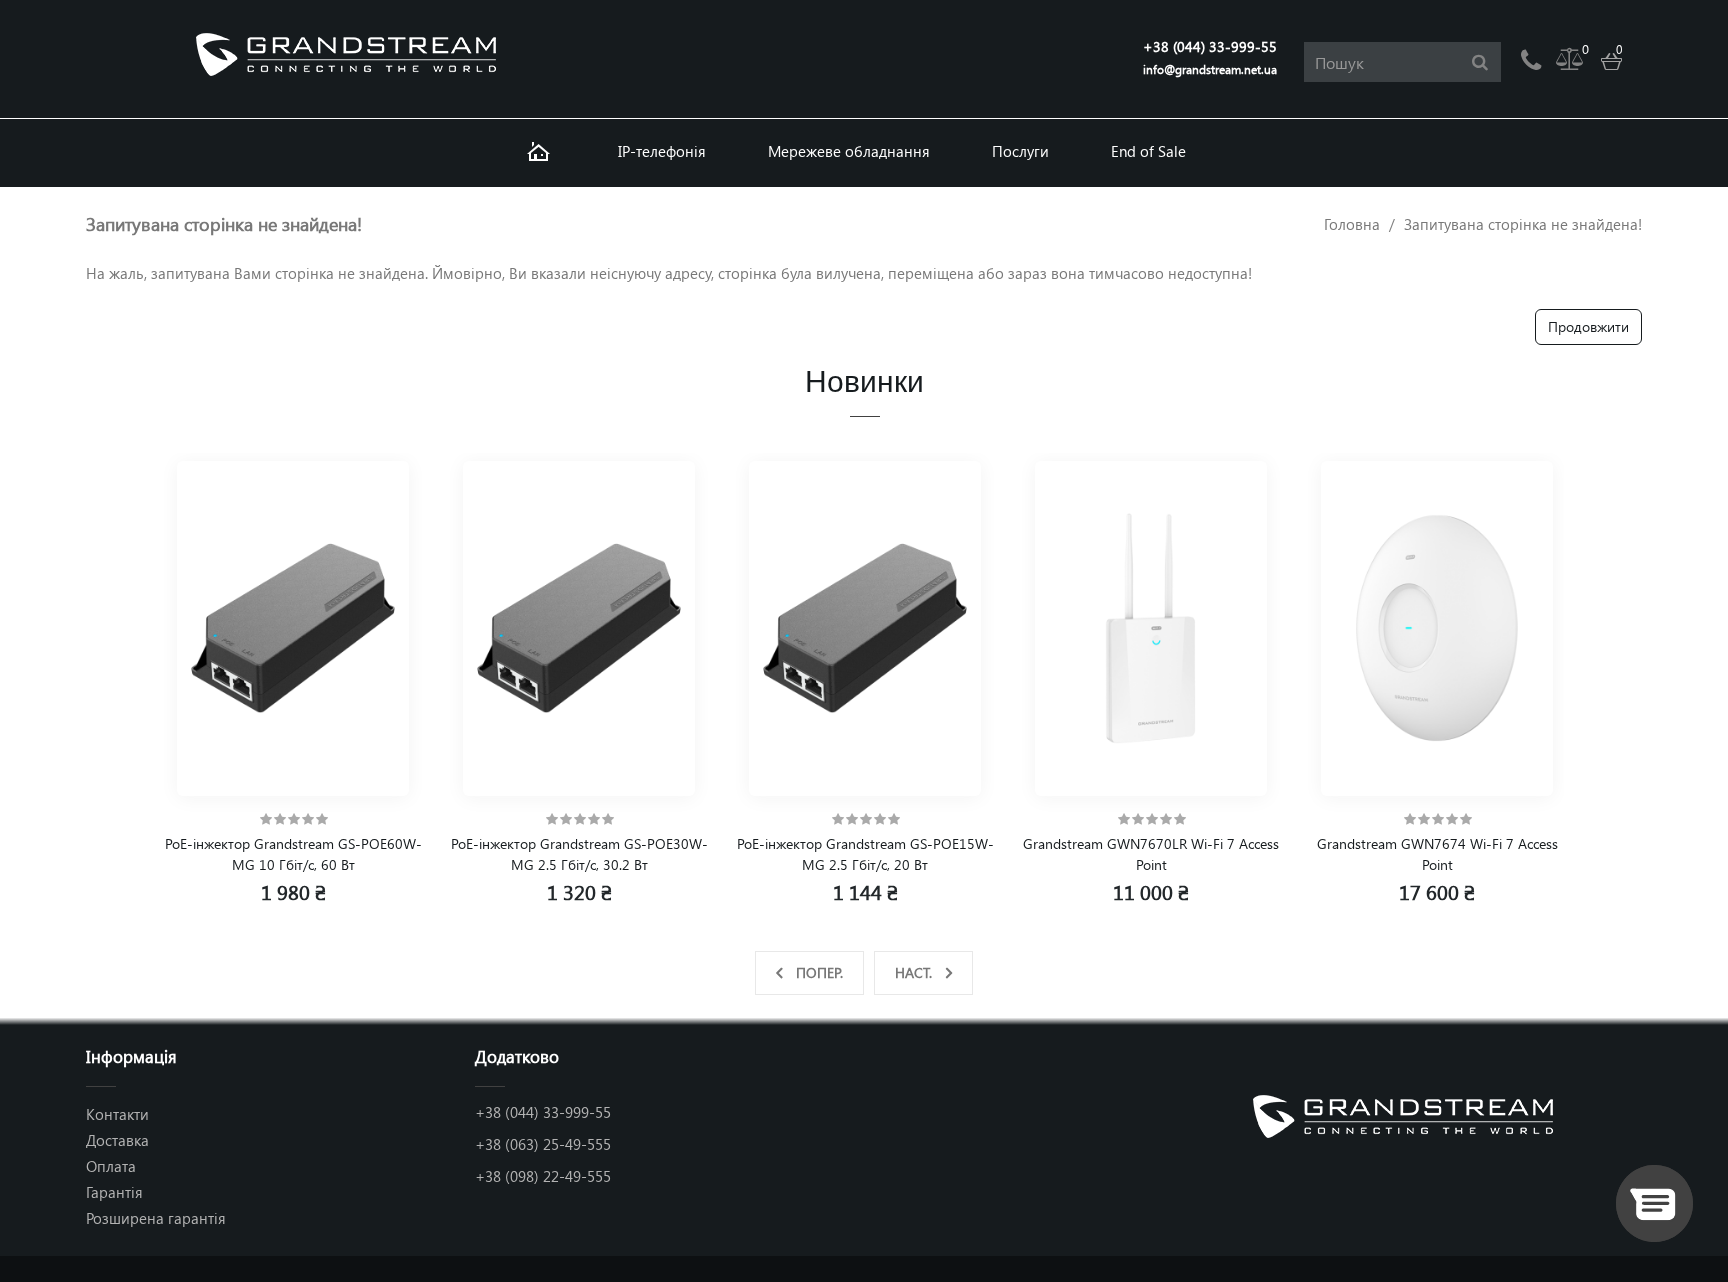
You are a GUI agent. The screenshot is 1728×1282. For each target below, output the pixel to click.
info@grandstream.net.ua (1210, 69)
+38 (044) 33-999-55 (1210, 46)
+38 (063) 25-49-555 (543, 1144)
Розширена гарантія (156, 1218)
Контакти (117, 1114)
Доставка (117, 1140)
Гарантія (114, 1192)
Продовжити (1588, 326)
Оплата (111, 1166)
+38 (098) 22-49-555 (543, 1176)
